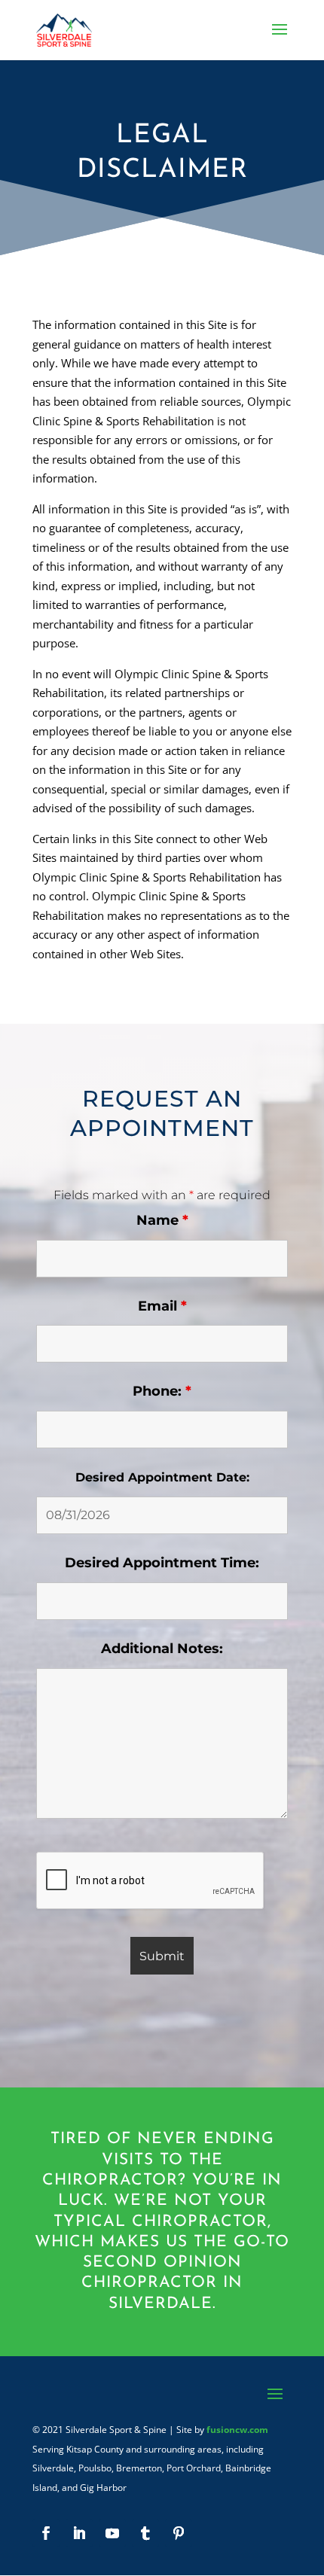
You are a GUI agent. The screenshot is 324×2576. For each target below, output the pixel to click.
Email (162, 1306)
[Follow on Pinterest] (179, 2533)
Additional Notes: (162, 1649)
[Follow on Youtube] (112, 2533)
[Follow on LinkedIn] (79, 2533)
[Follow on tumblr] (145, 2533)
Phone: (162, 1391)
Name (162, 1220)
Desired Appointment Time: (162, 1563)
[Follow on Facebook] (46, 2533)
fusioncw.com (237, 2430)
